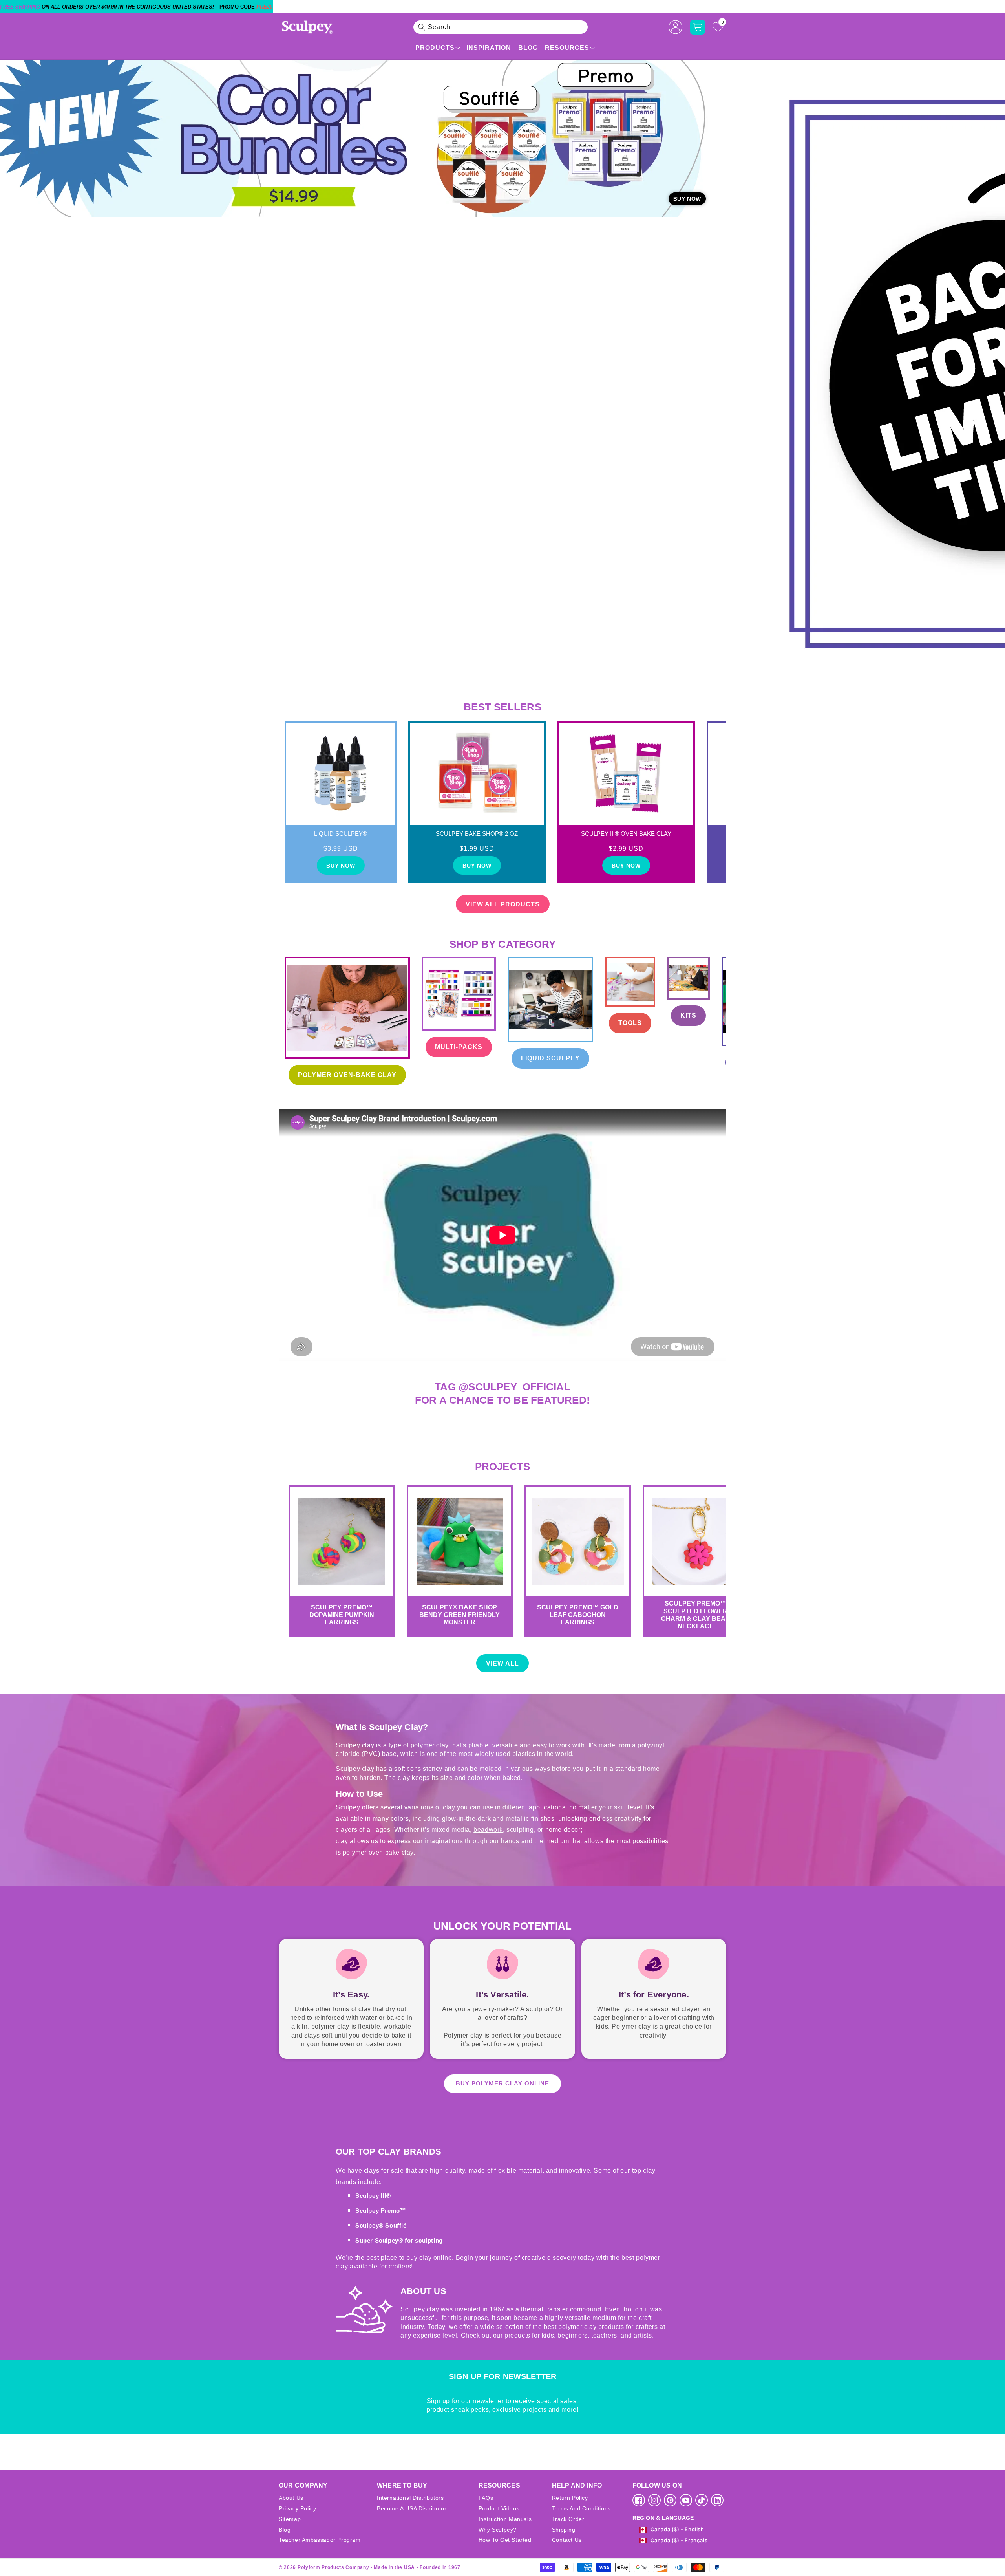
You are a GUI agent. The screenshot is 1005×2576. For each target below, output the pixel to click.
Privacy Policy (297, 2508)
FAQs (486, 2498)
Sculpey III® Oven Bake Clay (626, 834)
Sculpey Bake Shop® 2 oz (477, 834)
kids (548, 2335)
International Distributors (410, 2498)
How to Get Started (505, 2540)
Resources (567, 48)
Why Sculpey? (498, 2530)
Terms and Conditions (581, 2508)
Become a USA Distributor (412, 2508)
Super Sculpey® (380, 2240)
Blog (528, 48)
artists (643, 2335)
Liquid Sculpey (550, 1058)
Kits (688, 1015)
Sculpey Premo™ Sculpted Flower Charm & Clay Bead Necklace (696, 1615)
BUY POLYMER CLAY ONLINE (502, 2083)
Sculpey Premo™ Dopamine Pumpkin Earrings (342, 1615)
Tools (630, 1023)
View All (502, 1663)
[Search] (422, 27)
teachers (604, 2335)
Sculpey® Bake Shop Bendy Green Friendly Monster (460, 1615)
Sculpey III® (373, 2196)
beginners (572, 2335)
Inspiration (489, 48)
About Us (291, 2498)
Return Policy (570, 2498)
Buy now (341, 866)
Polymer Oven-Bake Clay (347, 1075)
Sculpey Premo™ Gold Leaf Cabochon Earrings (578, 1615)
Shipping (564, 2530)
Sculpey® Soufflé (381, 2225)
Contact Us (567, 2540)
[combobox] (501, 27)
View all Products (503, 904)
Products (435, 48)
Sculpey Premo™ (381, 2211)
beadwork (488, 1830)
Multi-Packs (459, 1047)
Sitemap (290, 2519)
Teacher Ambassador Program (320, 2540)
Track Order (568, 2519)
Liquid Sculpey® (341, 834)
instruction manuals (505, 2519)
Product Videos (499, 2508)
